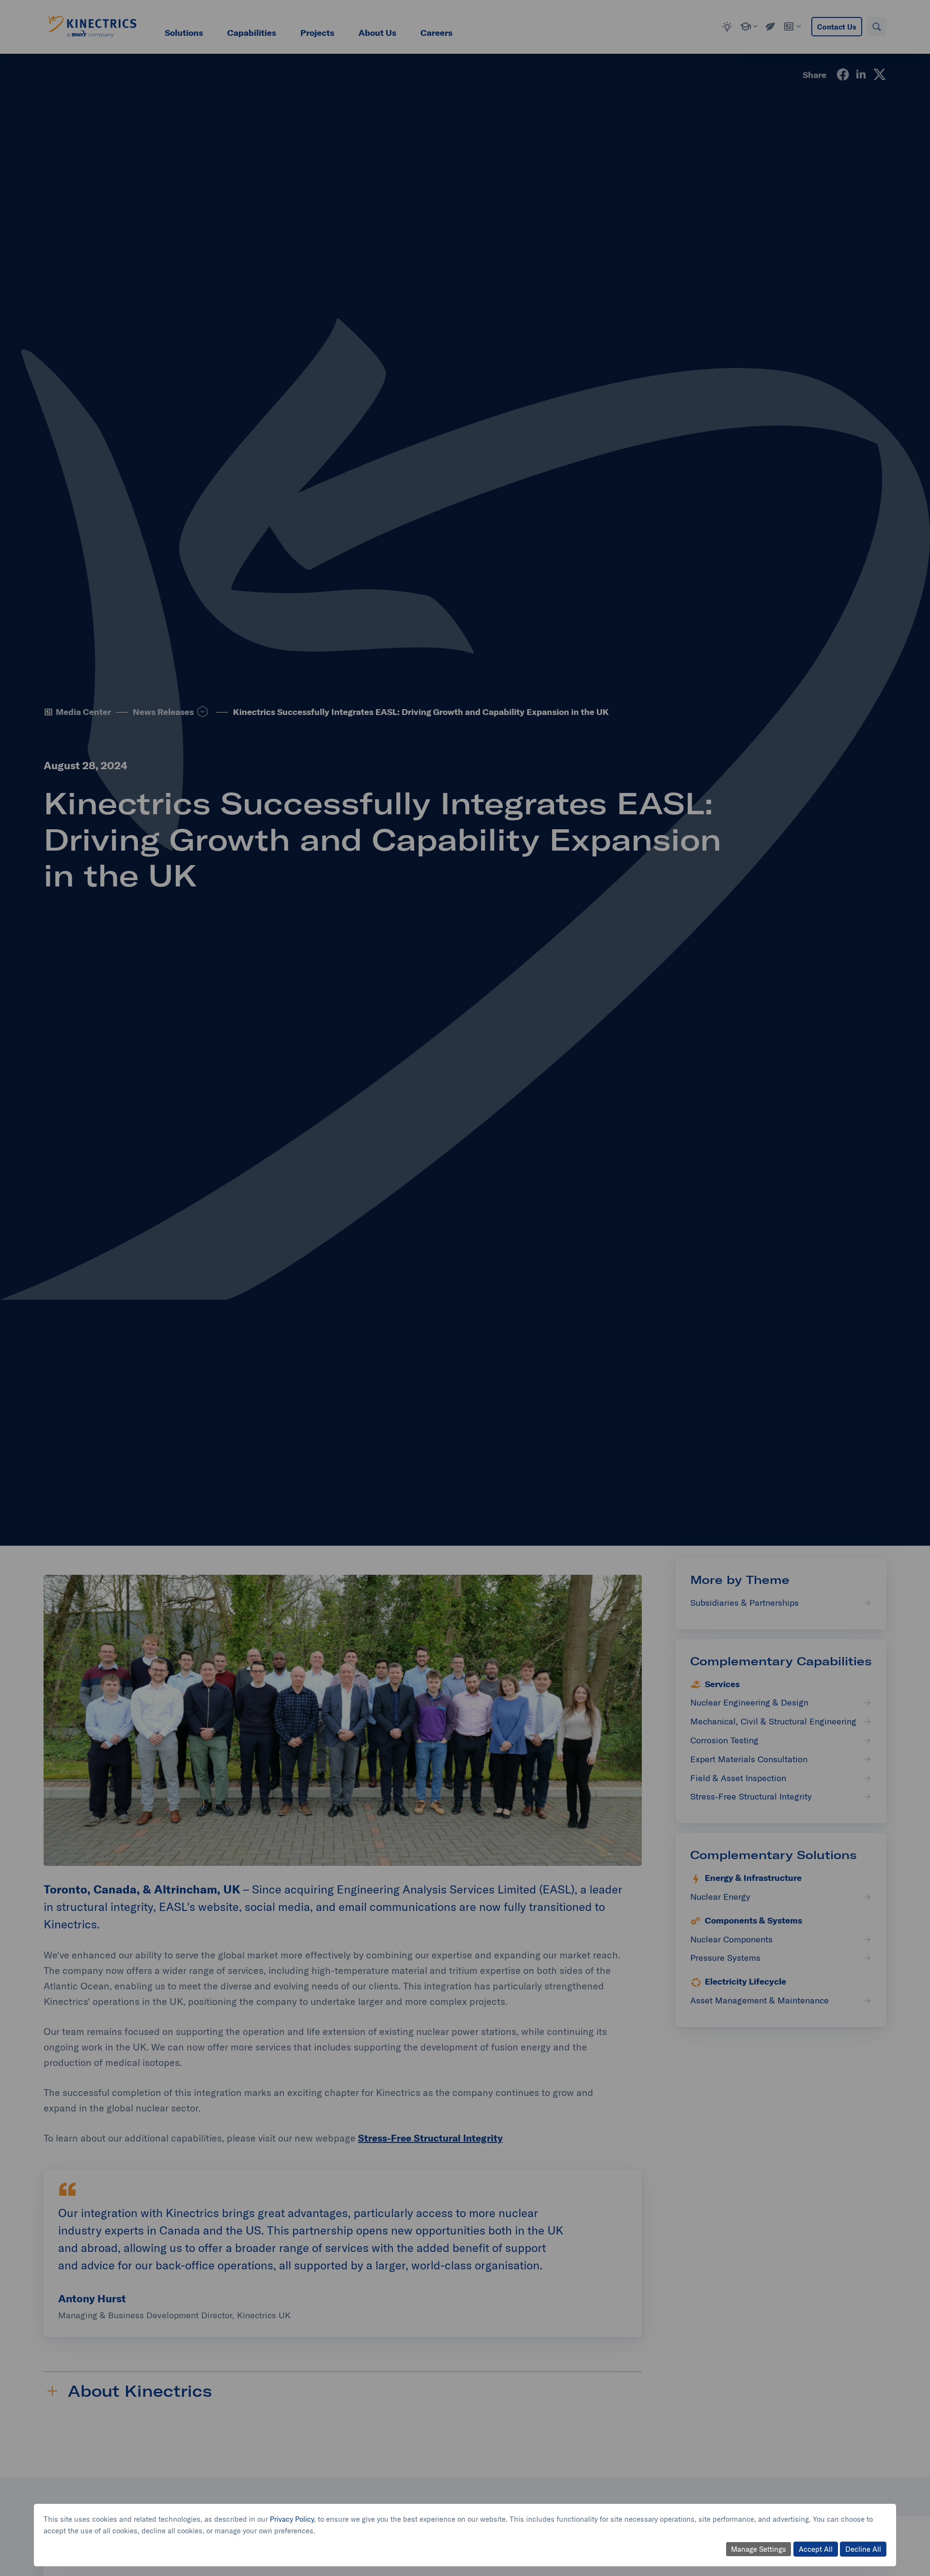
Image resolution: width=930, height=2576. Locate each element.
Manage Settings (759, 2549)
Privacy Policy (292, 2519)
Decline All (863, 2549)
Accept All (816, 2549)
